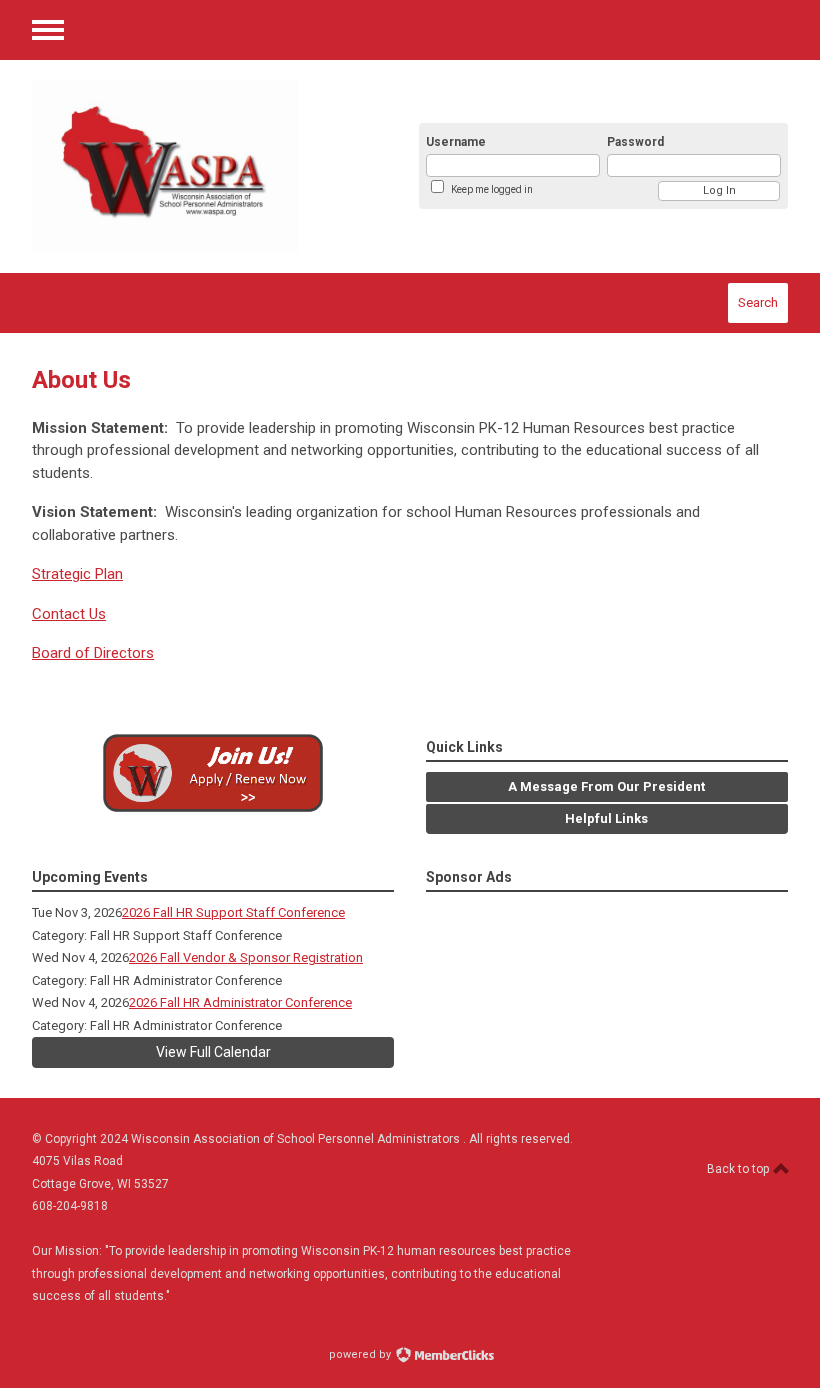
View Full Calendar (213, 1052)
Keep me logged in (492, 189)
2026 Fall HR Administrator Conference (240, 1002)
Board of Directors (93, 653)
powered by (361, 1354)
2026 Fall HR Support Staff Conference (233, 912)
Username (456, 142)
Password (635, 142)
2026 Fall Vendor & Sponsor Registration (246, 957)
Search (758, 302)
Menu (48, 30)
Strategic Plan (77, 574)
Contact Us (69, 614)
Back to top (739, 1169)
